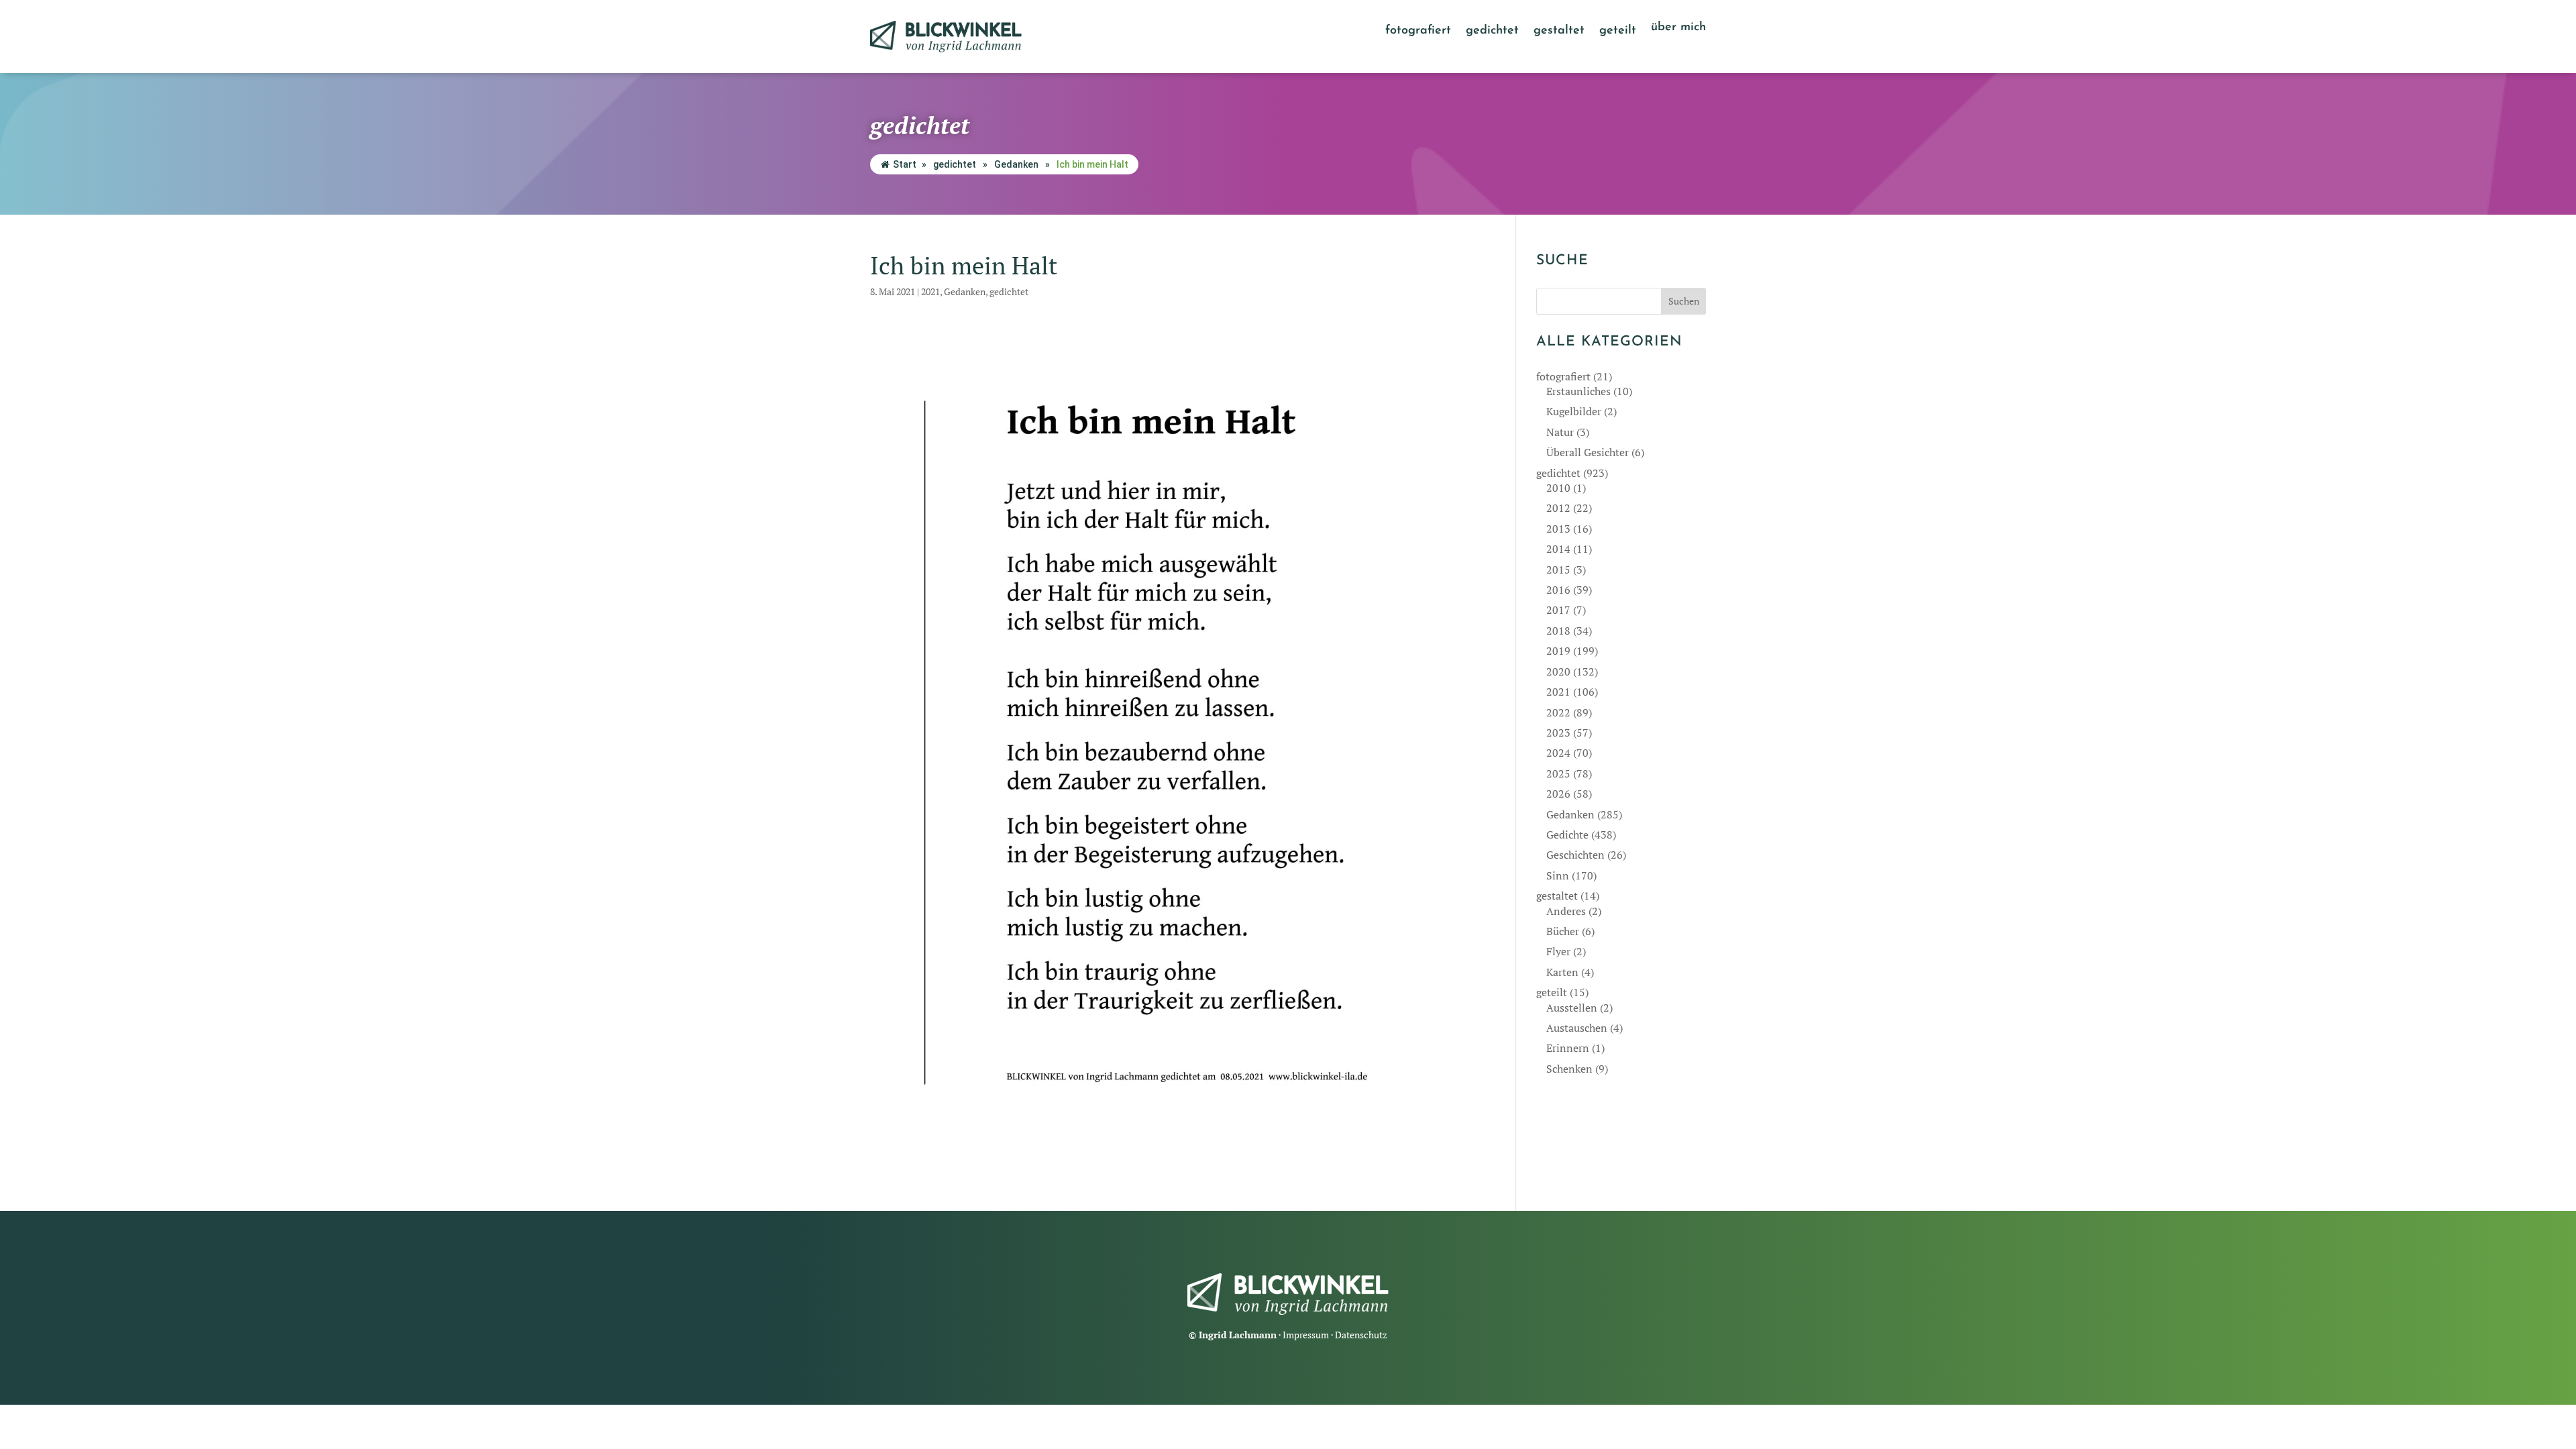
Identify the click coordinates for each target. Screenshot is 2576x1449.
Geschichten (1575, 855)
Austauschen (1577, 1028)
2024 (1558, 753)
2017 (1558, 610)
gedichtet (1492, 32)
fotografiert (1418, 32)
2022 (1558, 712)
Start (905, 164)
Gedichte (1567, 835)
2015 (1558, 570)
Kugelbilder (1574, 411)
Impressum (1306, 1335)
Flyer (1558, 951)
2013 (1558, 529)
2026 (1558, 794)
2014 (1558, 549)
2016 (1558, 590)
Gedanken (1016, 164)
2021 (930, 291)
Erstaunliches (1578, 391)
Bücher (1563, 931)
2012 (1558, 508)
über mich (1678, 28)
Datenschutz (1361, 1335)
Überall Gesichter (1588, 452)
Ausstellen (1572, 1008)
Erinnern (1568, 1048)
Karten (1562, 972)
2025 (1558, 773)
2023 (1558, 733)
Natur (1560, 432)
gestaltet (1559, 32)
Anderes (1566, 911)
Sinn (1558, 875)
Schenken (1569, 1069)
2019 (1558, 651)
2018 (1558, 631)
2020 (1558, 672)
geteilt (1618, 32)
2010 (1558, 488)
